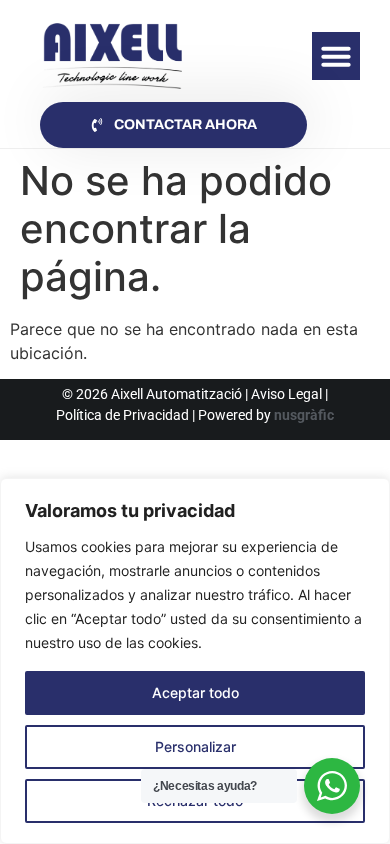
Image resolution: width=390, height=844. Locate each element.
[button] (336, 56)
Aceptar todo (195, 692)
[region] (195, 661)
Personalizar (195, 746)
